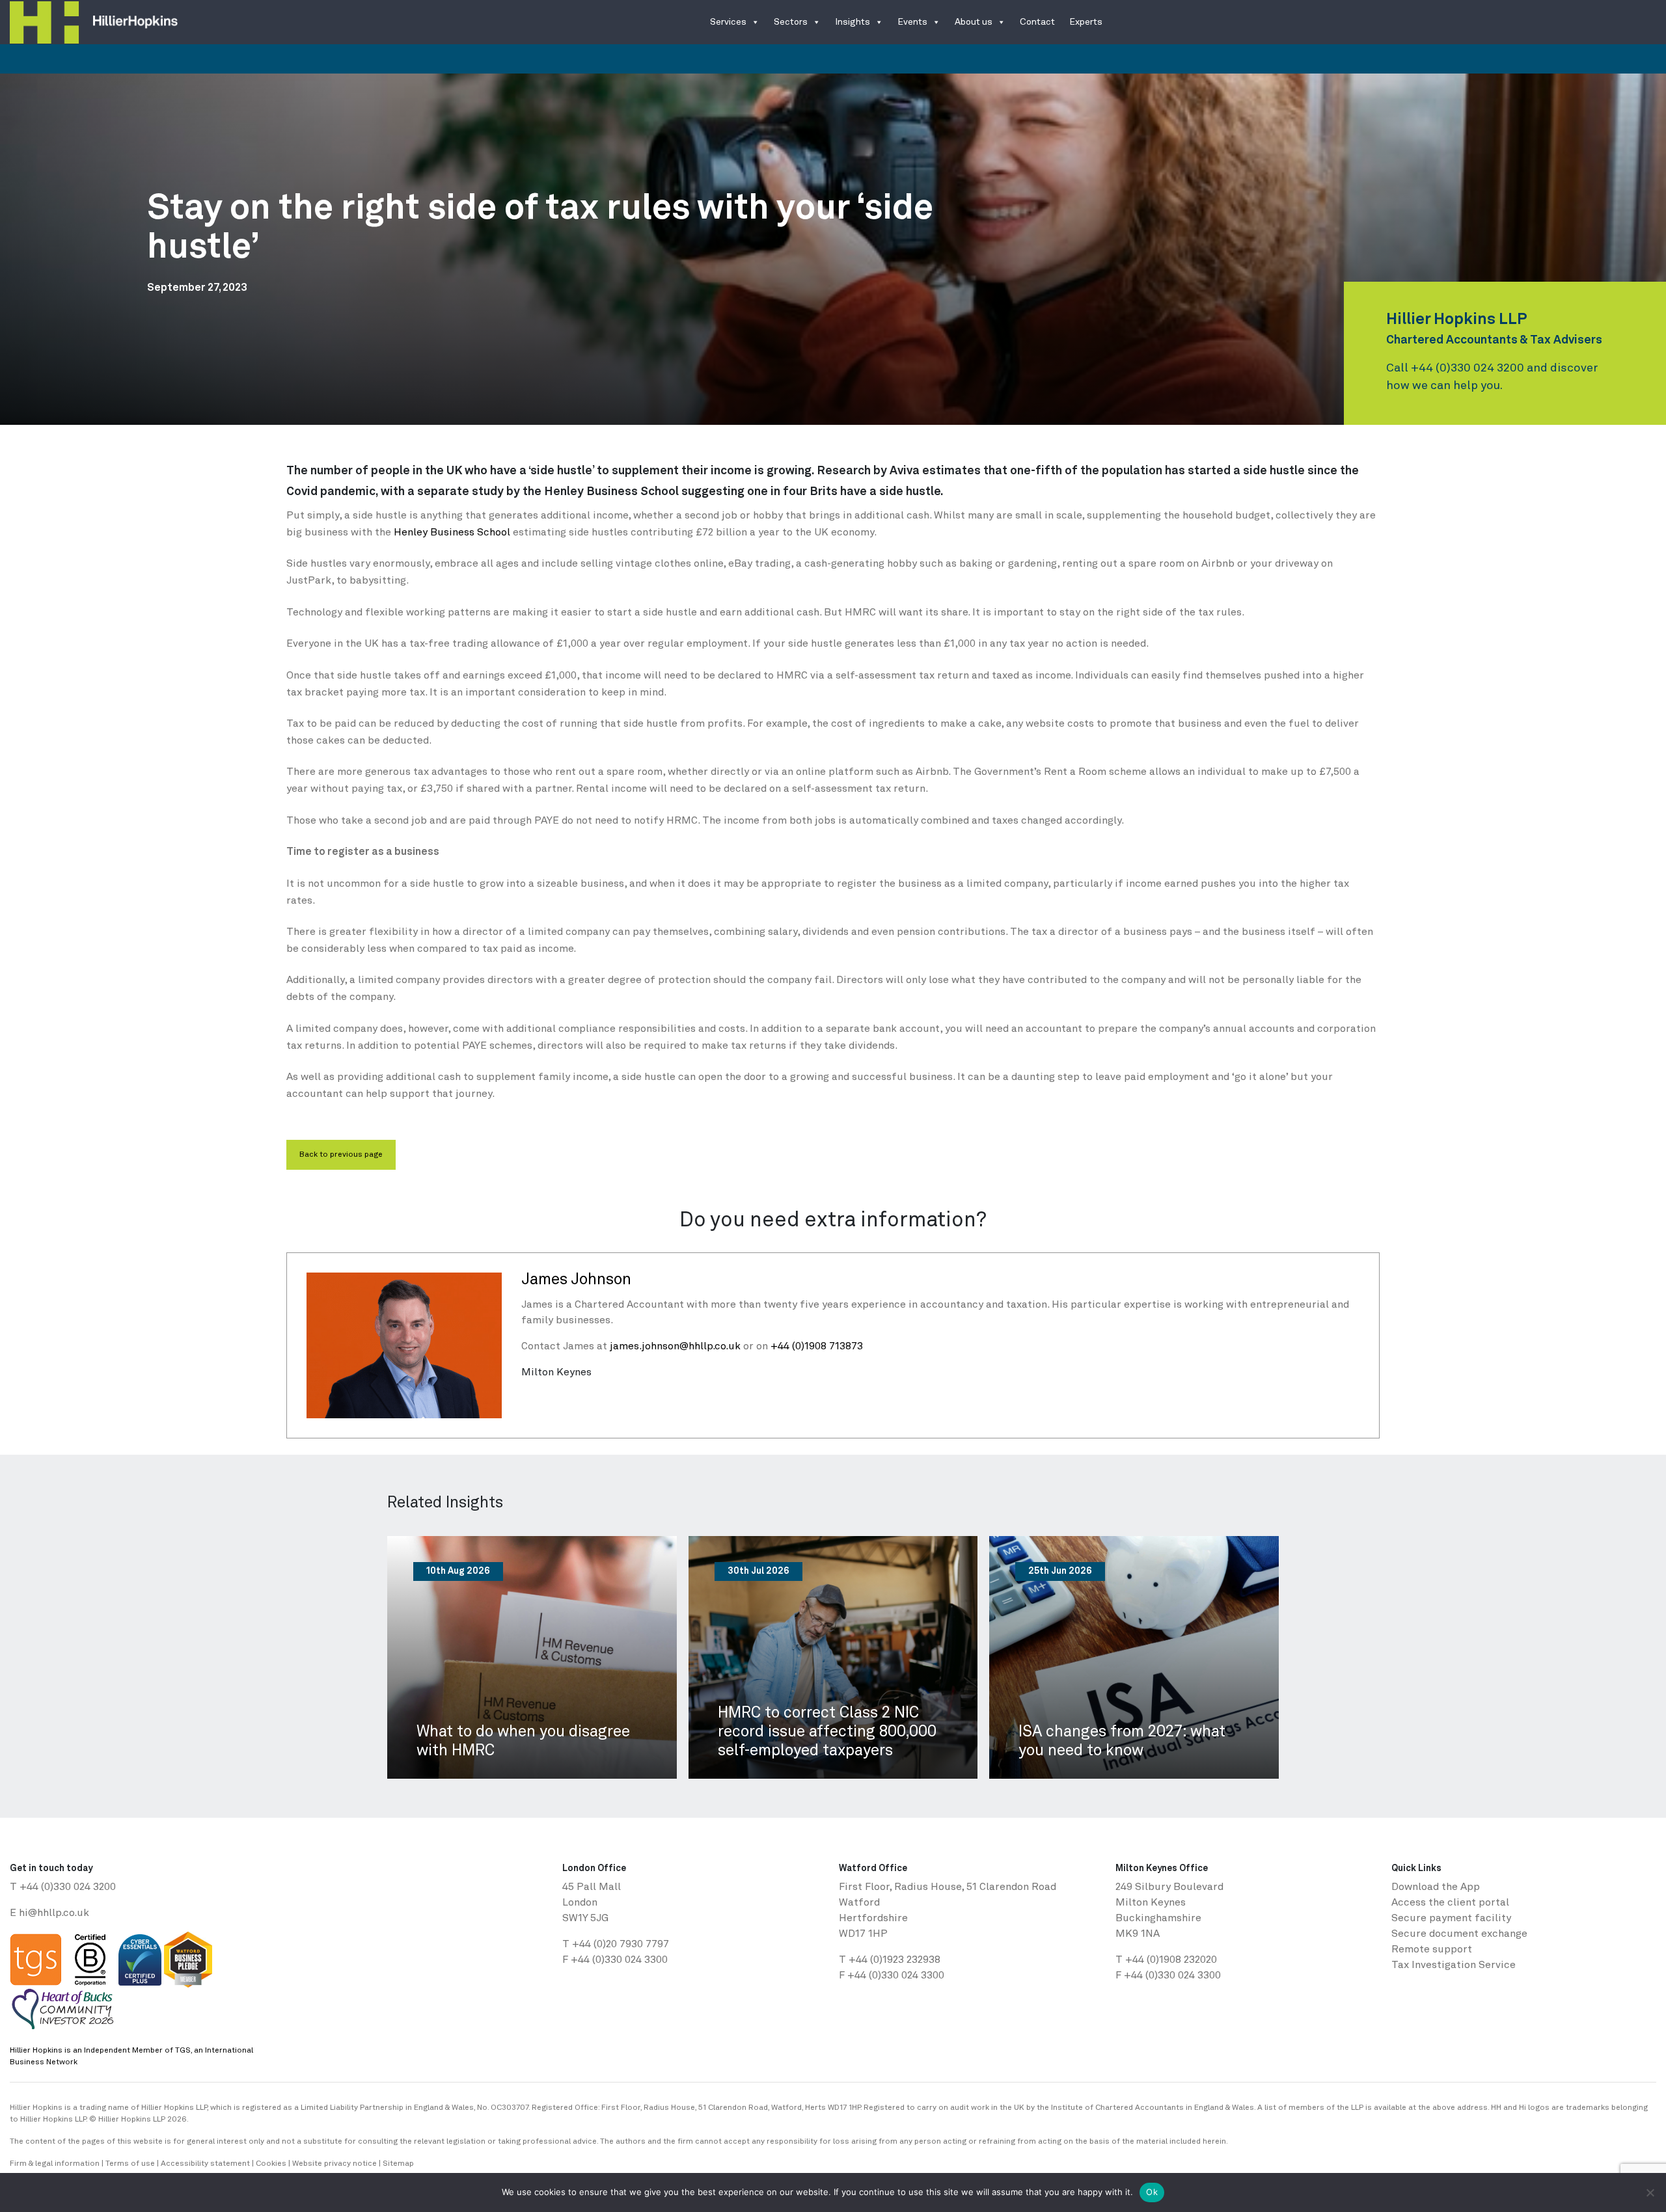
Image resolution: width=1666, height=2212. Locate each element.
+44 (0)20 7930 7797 (621, 1945)
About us (974, 22)
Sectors (791, 22)
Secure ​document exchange (1459, 1934)
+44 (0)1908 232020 (1171, 1960)
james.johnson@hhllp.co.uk (675, 1347)
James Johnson (576, 1280)
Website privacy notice (335, 2164)
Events (912, 22)
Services (728, 22)
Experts (1086, 22)
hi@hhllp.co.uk (54, 1913)
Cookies (271, 2164)
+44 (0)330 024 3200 (1468, 368)
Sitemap (398, 2164)
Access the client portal (1450, 1903)
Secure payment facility (1451, 1919)
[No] (1650, 2192)
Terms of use (130, 2164)
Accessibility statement (205, 2164)
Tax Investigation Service (1454, 1965)
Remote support (1432, 1950)
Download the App (1436, 1887)
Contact (1037, 22)
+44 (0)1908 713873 (817, 1347)
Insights (853, 22)
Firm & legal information (55, 2164)
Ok (1152, 2192)
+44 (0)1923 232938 (894, 1960)
